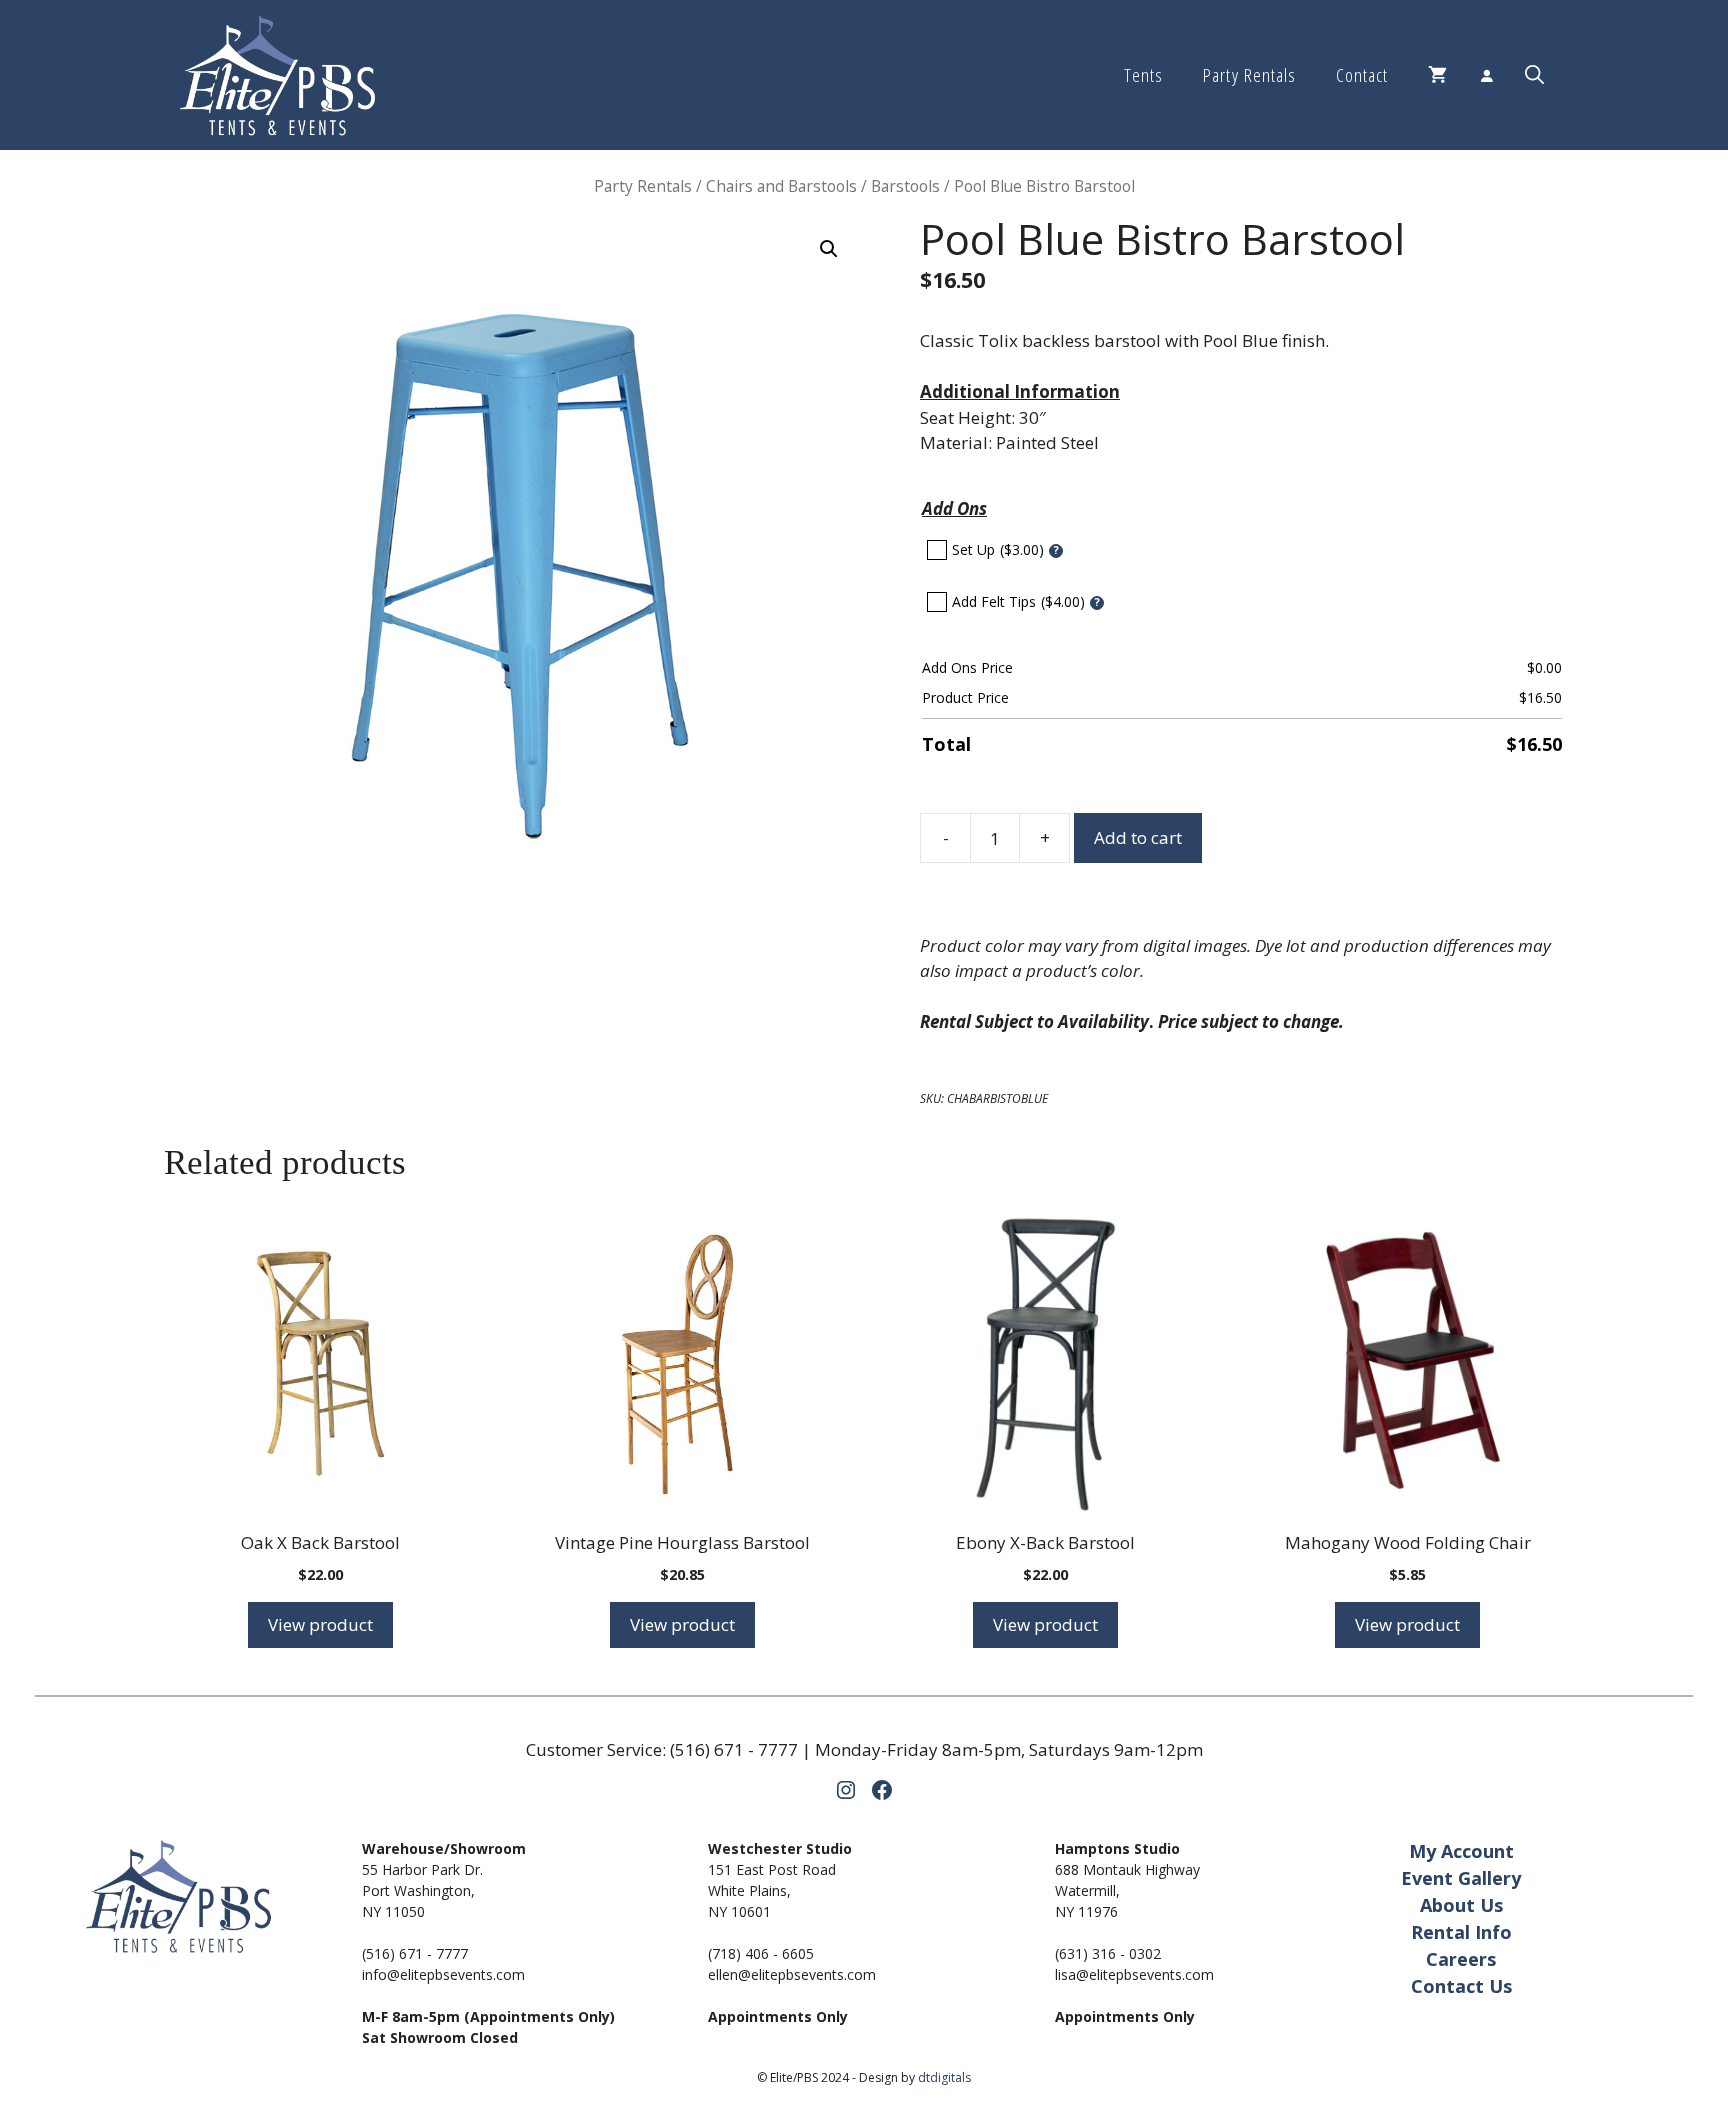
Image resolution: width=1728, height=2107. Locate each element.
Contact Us (1461, 1986)
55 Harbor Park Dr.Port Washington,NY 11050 (422, 1890)
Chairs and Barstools (781, 186)
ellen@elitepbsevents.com (792, 1974)
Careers (1461, 1959)
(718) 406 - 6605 (761, 1953)
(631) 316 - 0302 (1108, 1953)
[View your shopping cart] (1437, 75)
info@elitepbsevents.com (443, 1974)
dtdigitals (944, 2077)
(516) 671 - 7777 (734, 1749)
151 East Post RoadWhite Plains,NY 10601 (772, 1890)
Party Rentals (1249, 75)
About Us (1461, 1905)
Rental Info (1461, 1932)
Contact (1362, 75)
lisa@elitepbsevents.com (1134, 1974)
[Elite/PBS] (277, 75)
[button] (1534, 75)
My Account (1461, 1851)
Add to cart (1138, 837)
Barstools (905, 186)
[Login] (1486, 75)
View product (320, 1624)
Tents (1143, 75)
